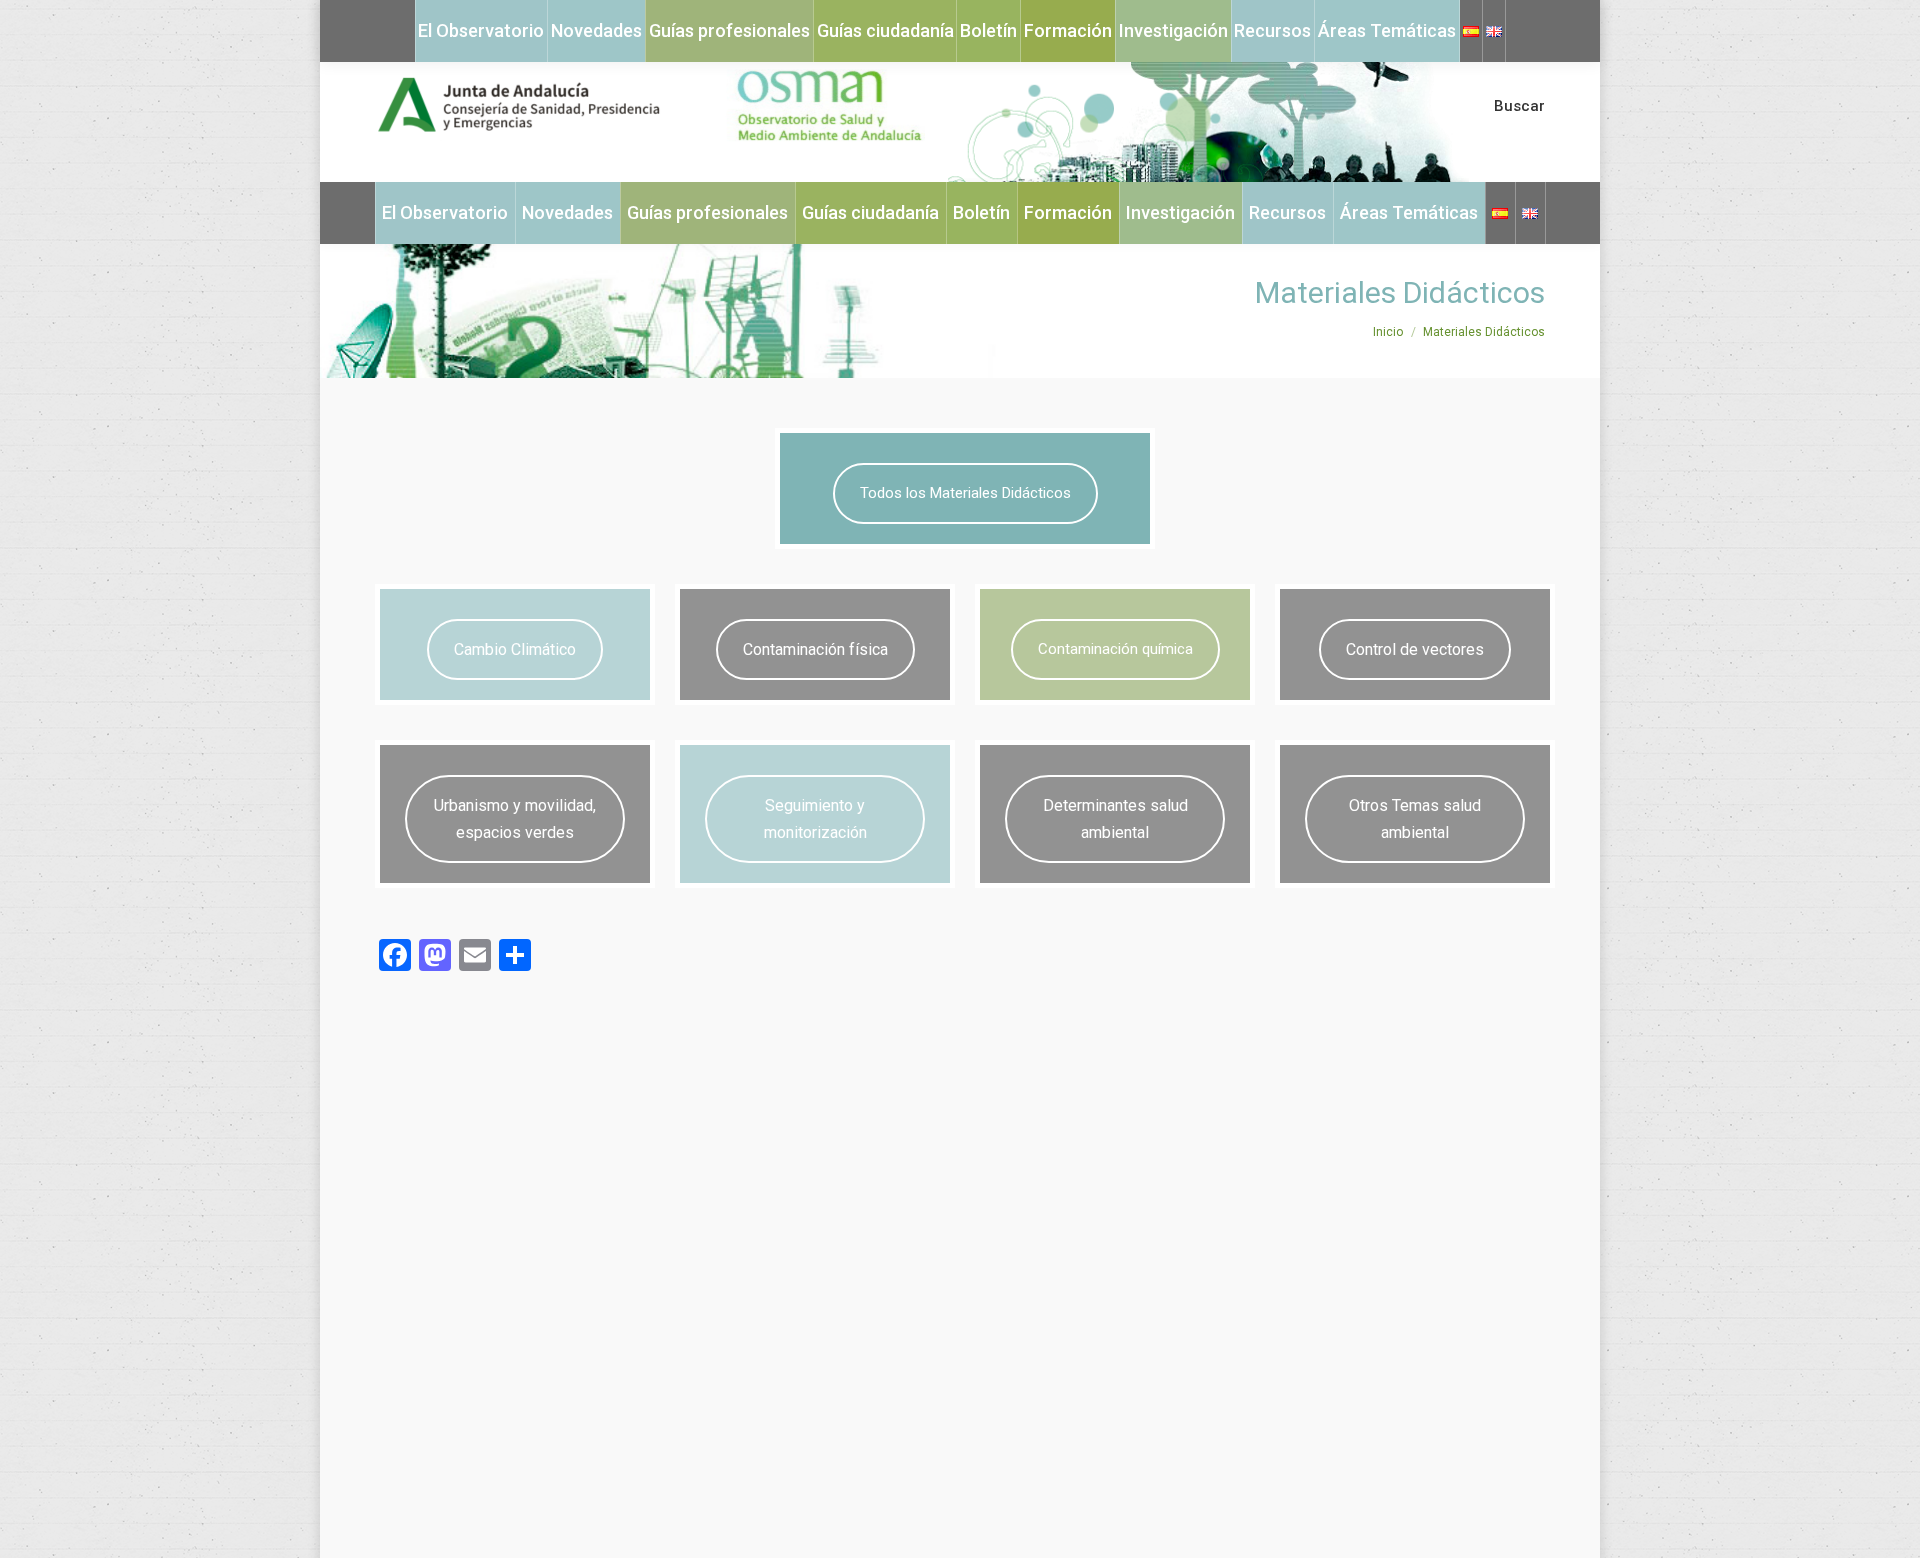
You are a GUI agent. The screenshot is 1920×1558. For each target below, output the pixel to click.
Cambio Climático (515, 649)
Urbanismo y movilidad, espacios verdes (515, 819)
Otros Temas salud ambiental (1415, 819)
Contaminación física (815, 649)
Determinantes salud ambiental (1115, 819)
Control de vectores (1415, 649)
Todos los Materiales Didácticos (965, 493)
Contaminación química (1115, 649)
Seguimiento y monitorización (815, 819)
